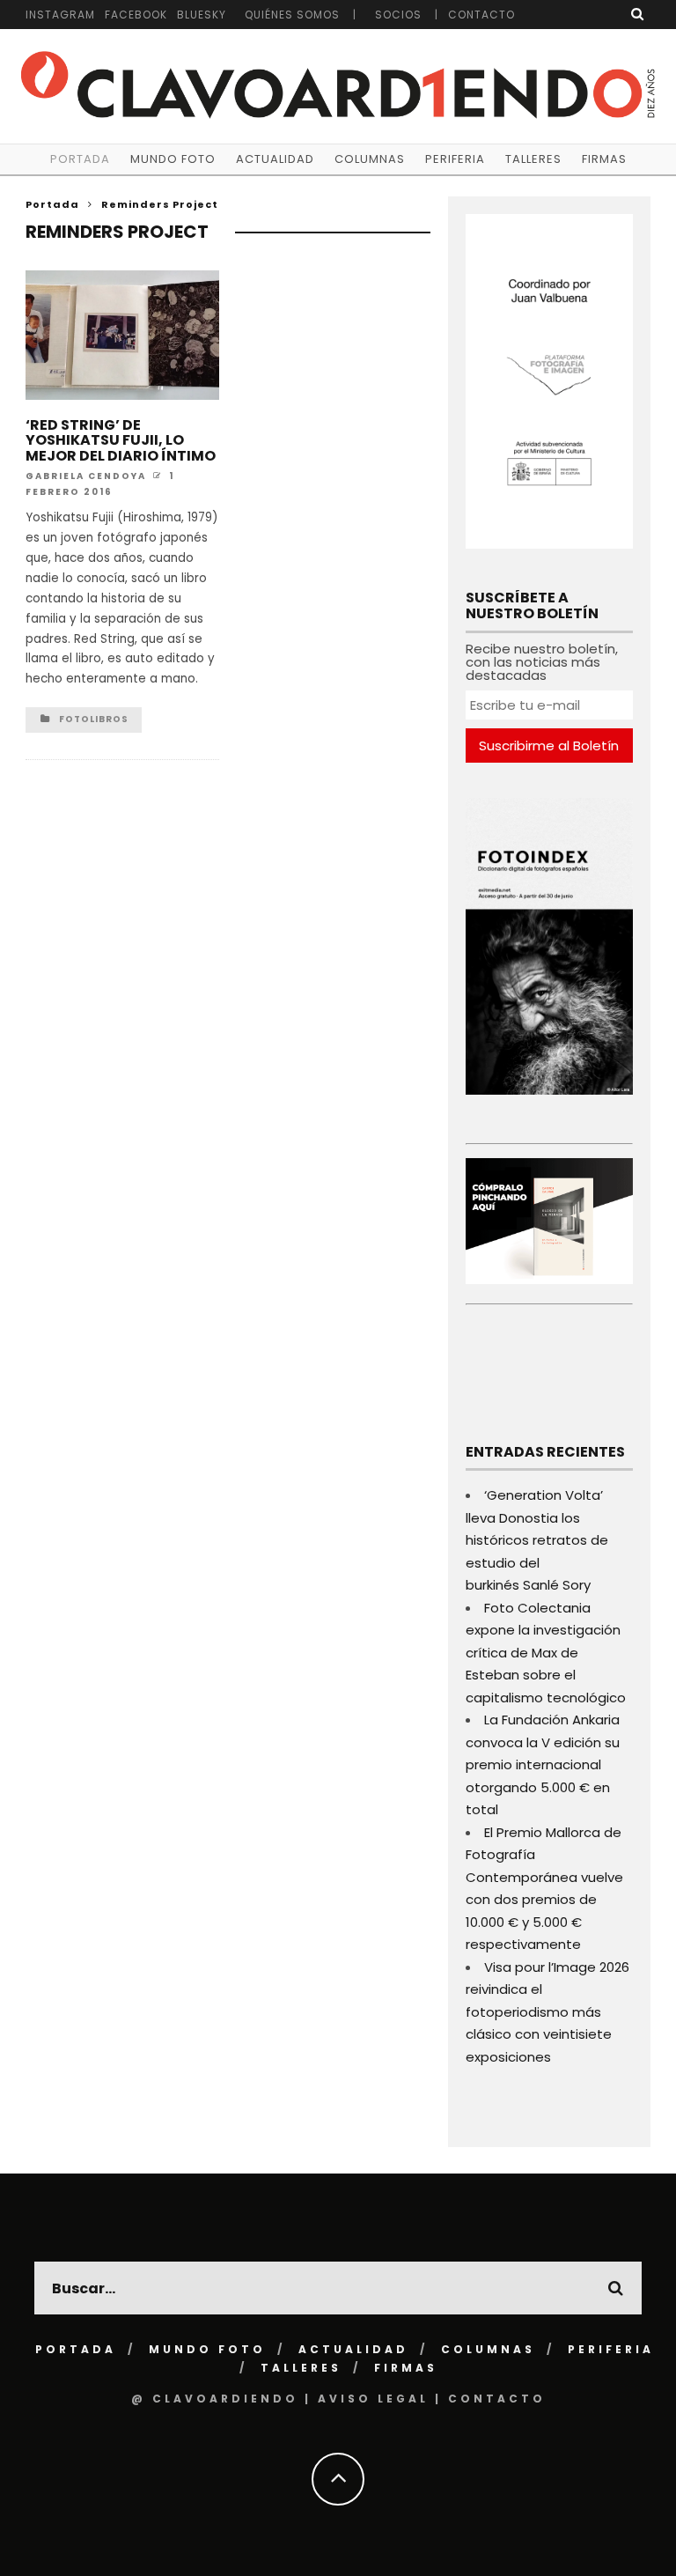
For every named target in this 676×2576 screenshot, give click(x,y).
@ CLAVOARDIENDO (215, 2399)
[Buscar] (638, 14)
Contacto (481, 15)
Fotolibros (94, 719)
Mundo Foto (173, 159)
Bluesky (202, 15)
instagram (60, 15)
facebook (136, 15)
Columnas (370, 159)
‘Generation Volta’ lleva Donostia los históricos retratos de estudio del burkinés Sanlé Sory (537, 1540)
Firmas (604, 159)
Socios (398, 15)
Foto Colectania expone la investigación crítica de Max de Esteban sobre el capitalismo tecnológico (546, 1653)
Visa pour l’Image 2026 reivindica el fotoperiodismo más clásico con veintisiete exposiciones (547, 2012)
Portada (80, 159)
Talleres (533, 159)
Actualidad (275, 159)
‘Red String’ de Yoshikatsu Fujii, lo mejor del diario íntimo (121, 440)
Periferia (455, 159)
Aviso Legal (373, 2399)
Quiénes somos (292, 15)
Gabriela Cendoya (86, 476)
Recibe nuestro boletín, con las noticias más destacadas (542, 662)
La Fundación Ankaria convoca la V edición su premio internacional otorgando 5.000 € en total (543, 1764)
